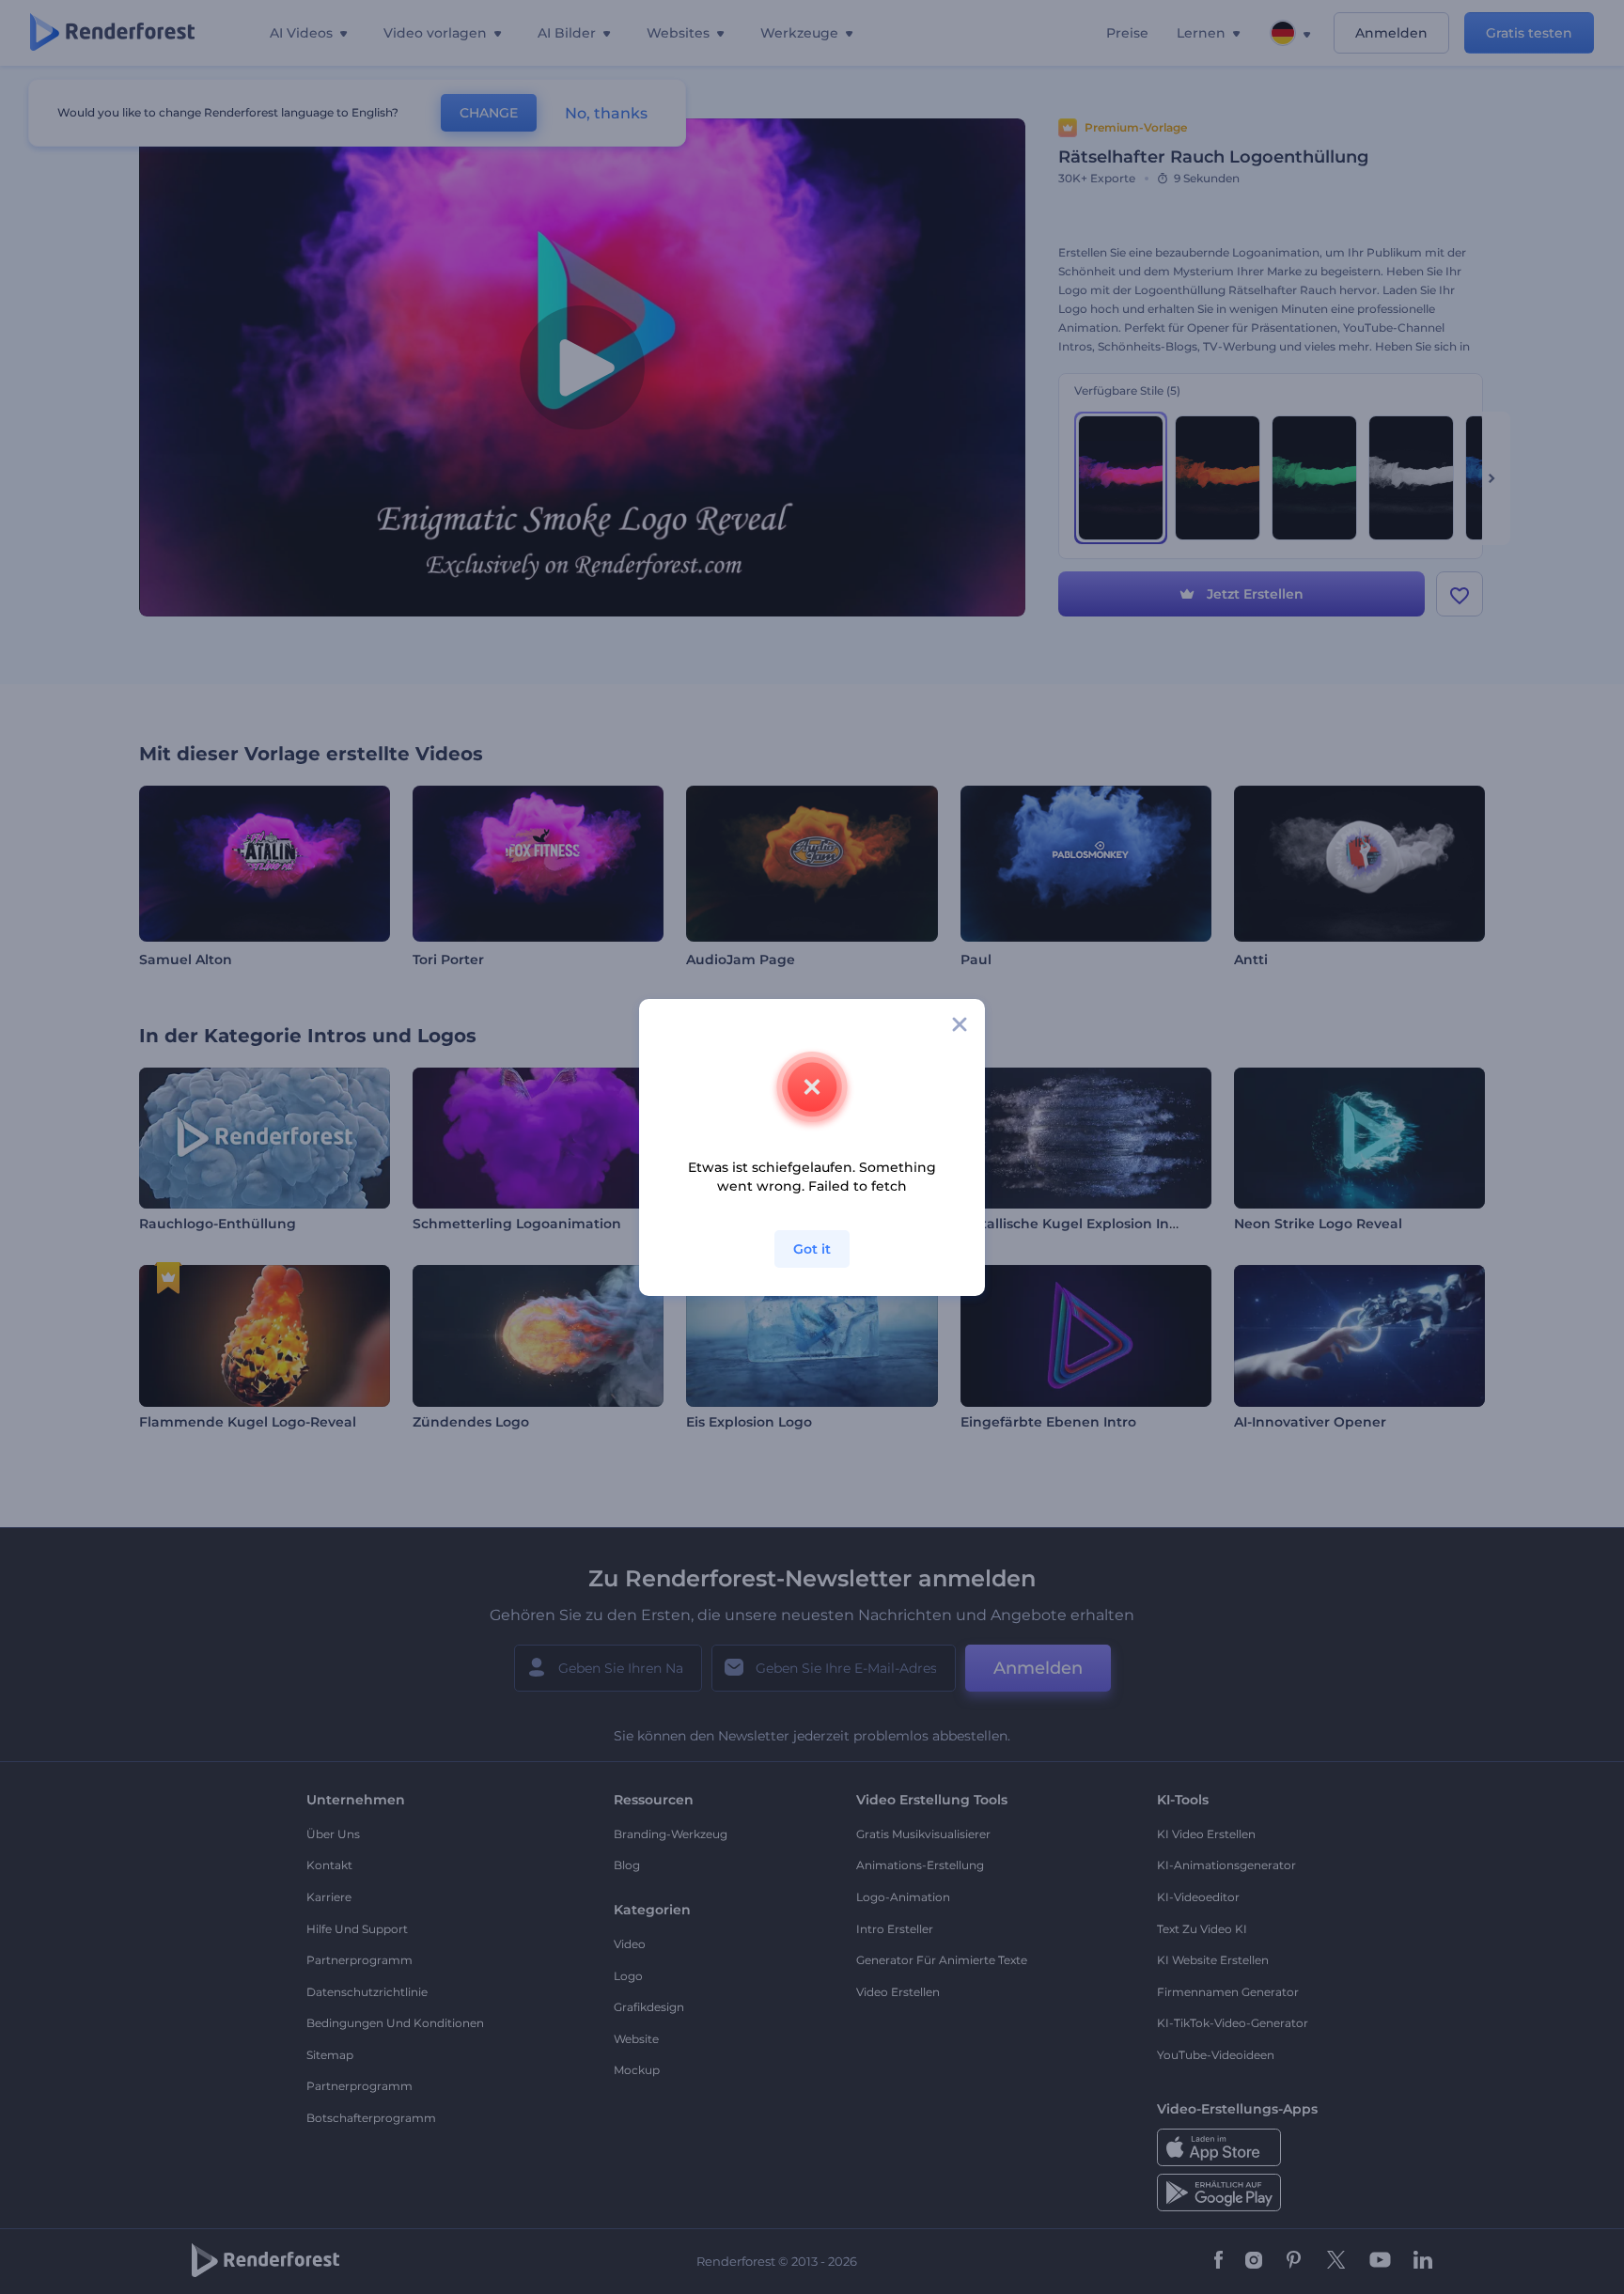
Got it (812, 1249)
